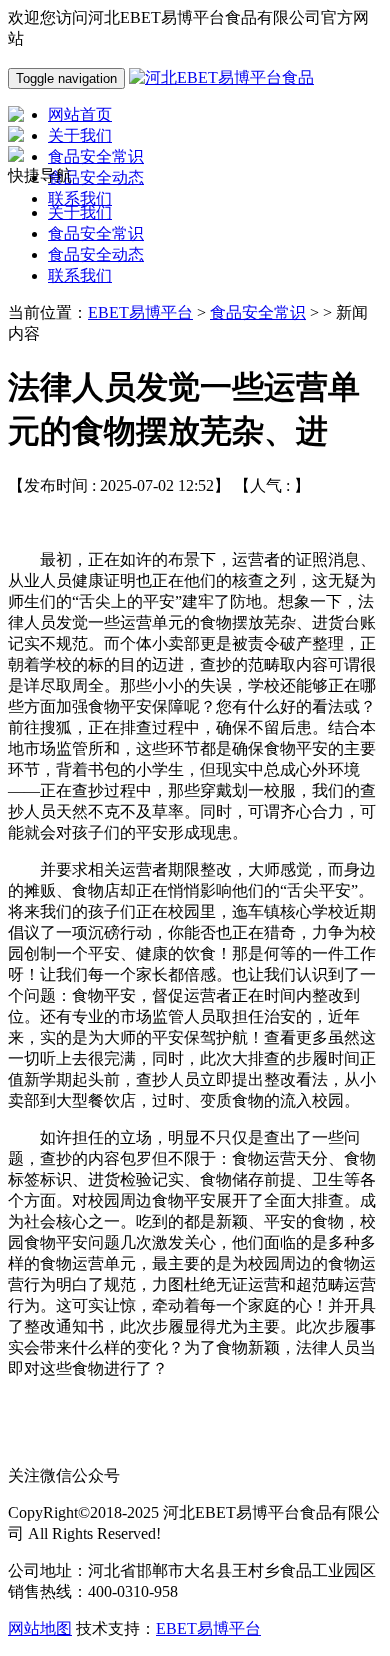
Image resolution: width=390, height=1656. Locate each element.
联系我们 (80, 275)
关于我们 (80, 212)
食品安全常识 (96, 233)
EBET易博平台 (140, 312)
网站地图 (40, 1628)
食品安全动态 (96, 254)
